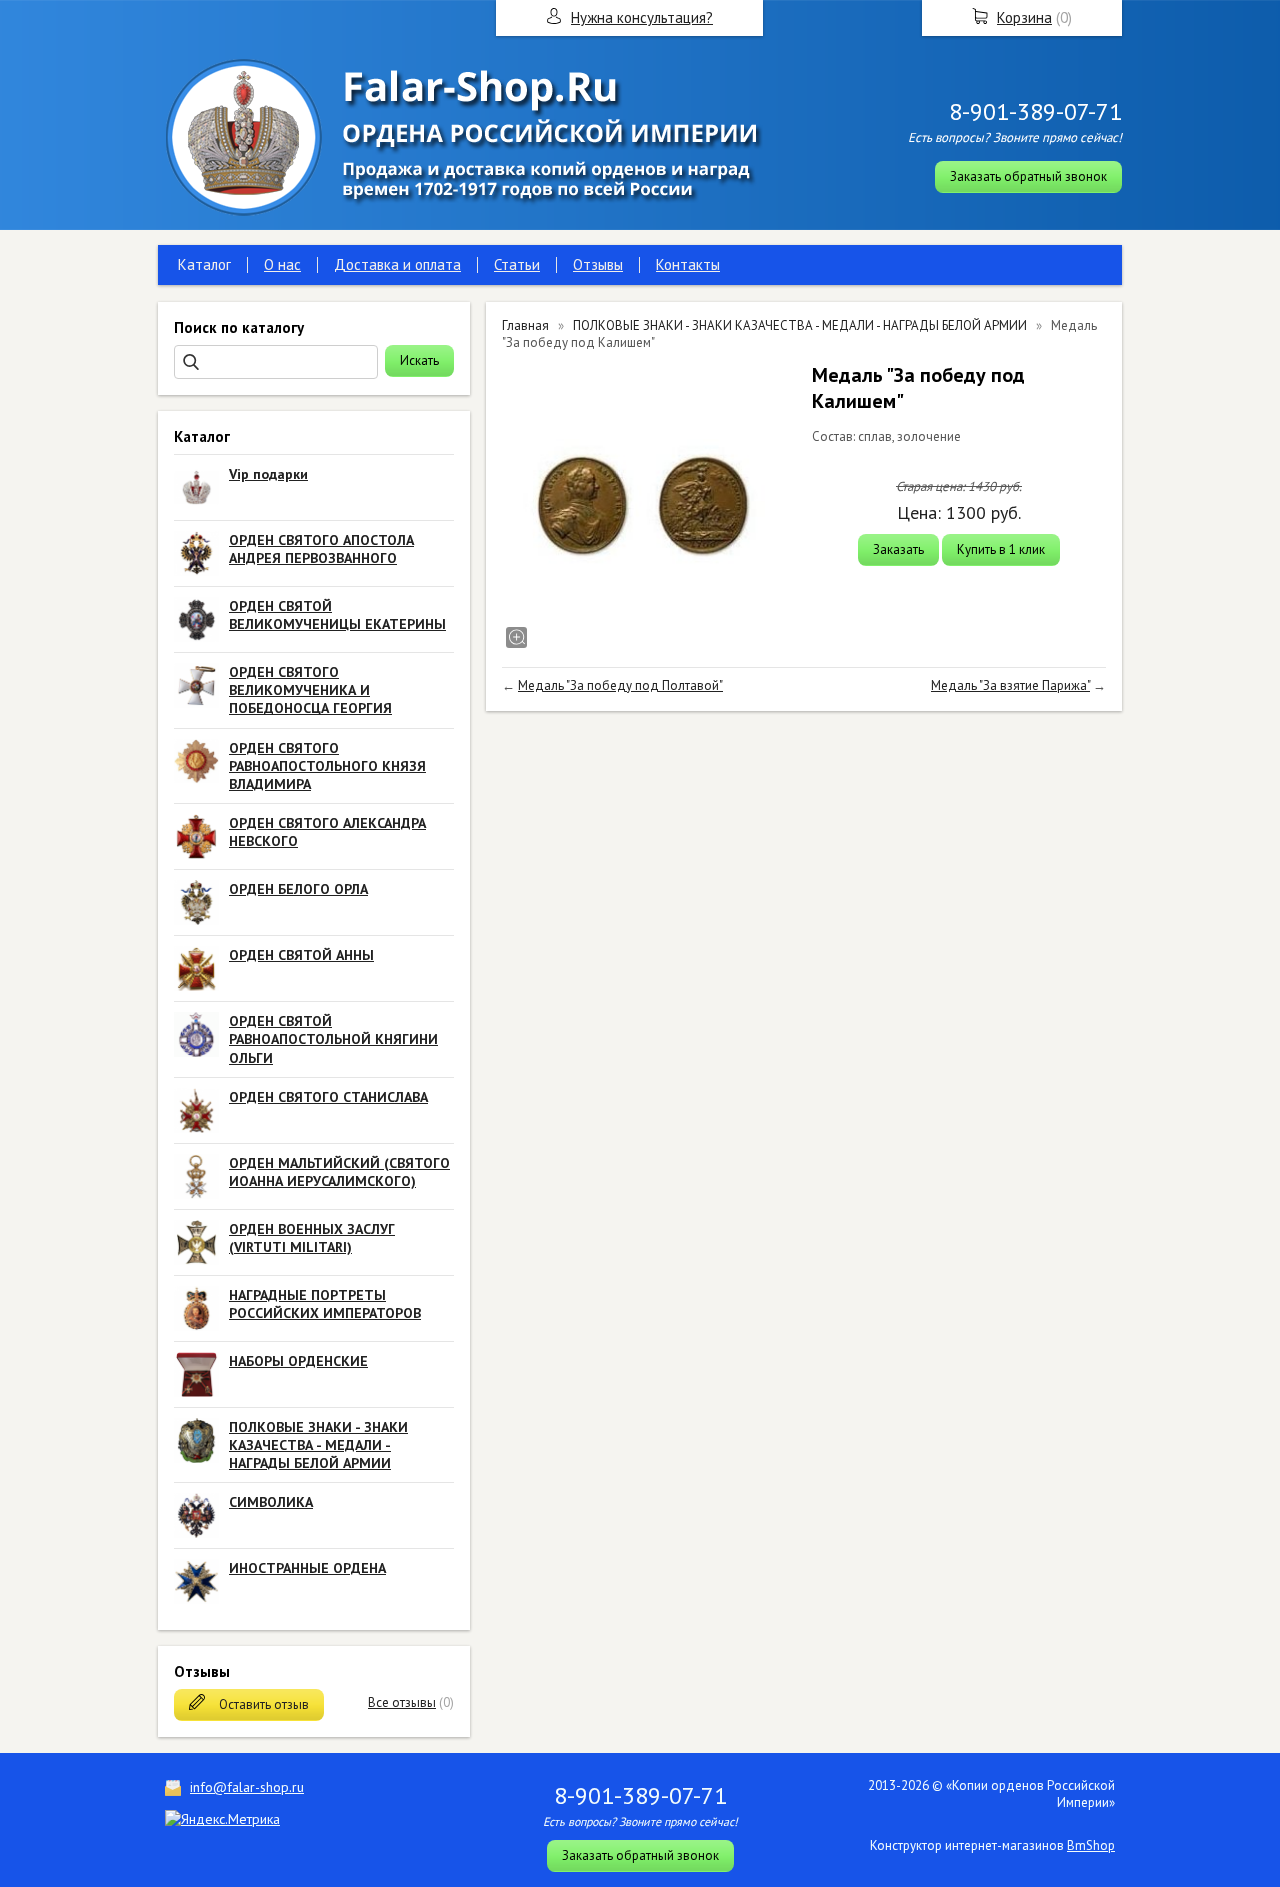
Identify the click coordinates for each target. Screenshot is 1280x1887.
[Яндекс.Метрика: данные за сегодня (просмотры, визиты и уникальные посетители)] (222, 1819)
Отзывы (598, 264)
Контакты (688, 264)
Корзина (1024, 17)
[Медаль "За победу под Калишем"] (647, 507)
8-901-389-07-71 (1035, 111)
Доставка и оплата (397, 264)
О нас (282, 264)
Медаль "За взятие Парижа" (1010, 685)
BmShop (1091, 1845)
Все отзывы (402, 1702)
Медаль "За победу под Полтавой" (620, 685)
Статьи (517, 264)
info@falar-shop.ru (247, 1787)
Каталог (204, 264)
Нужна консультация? (642, 17)
